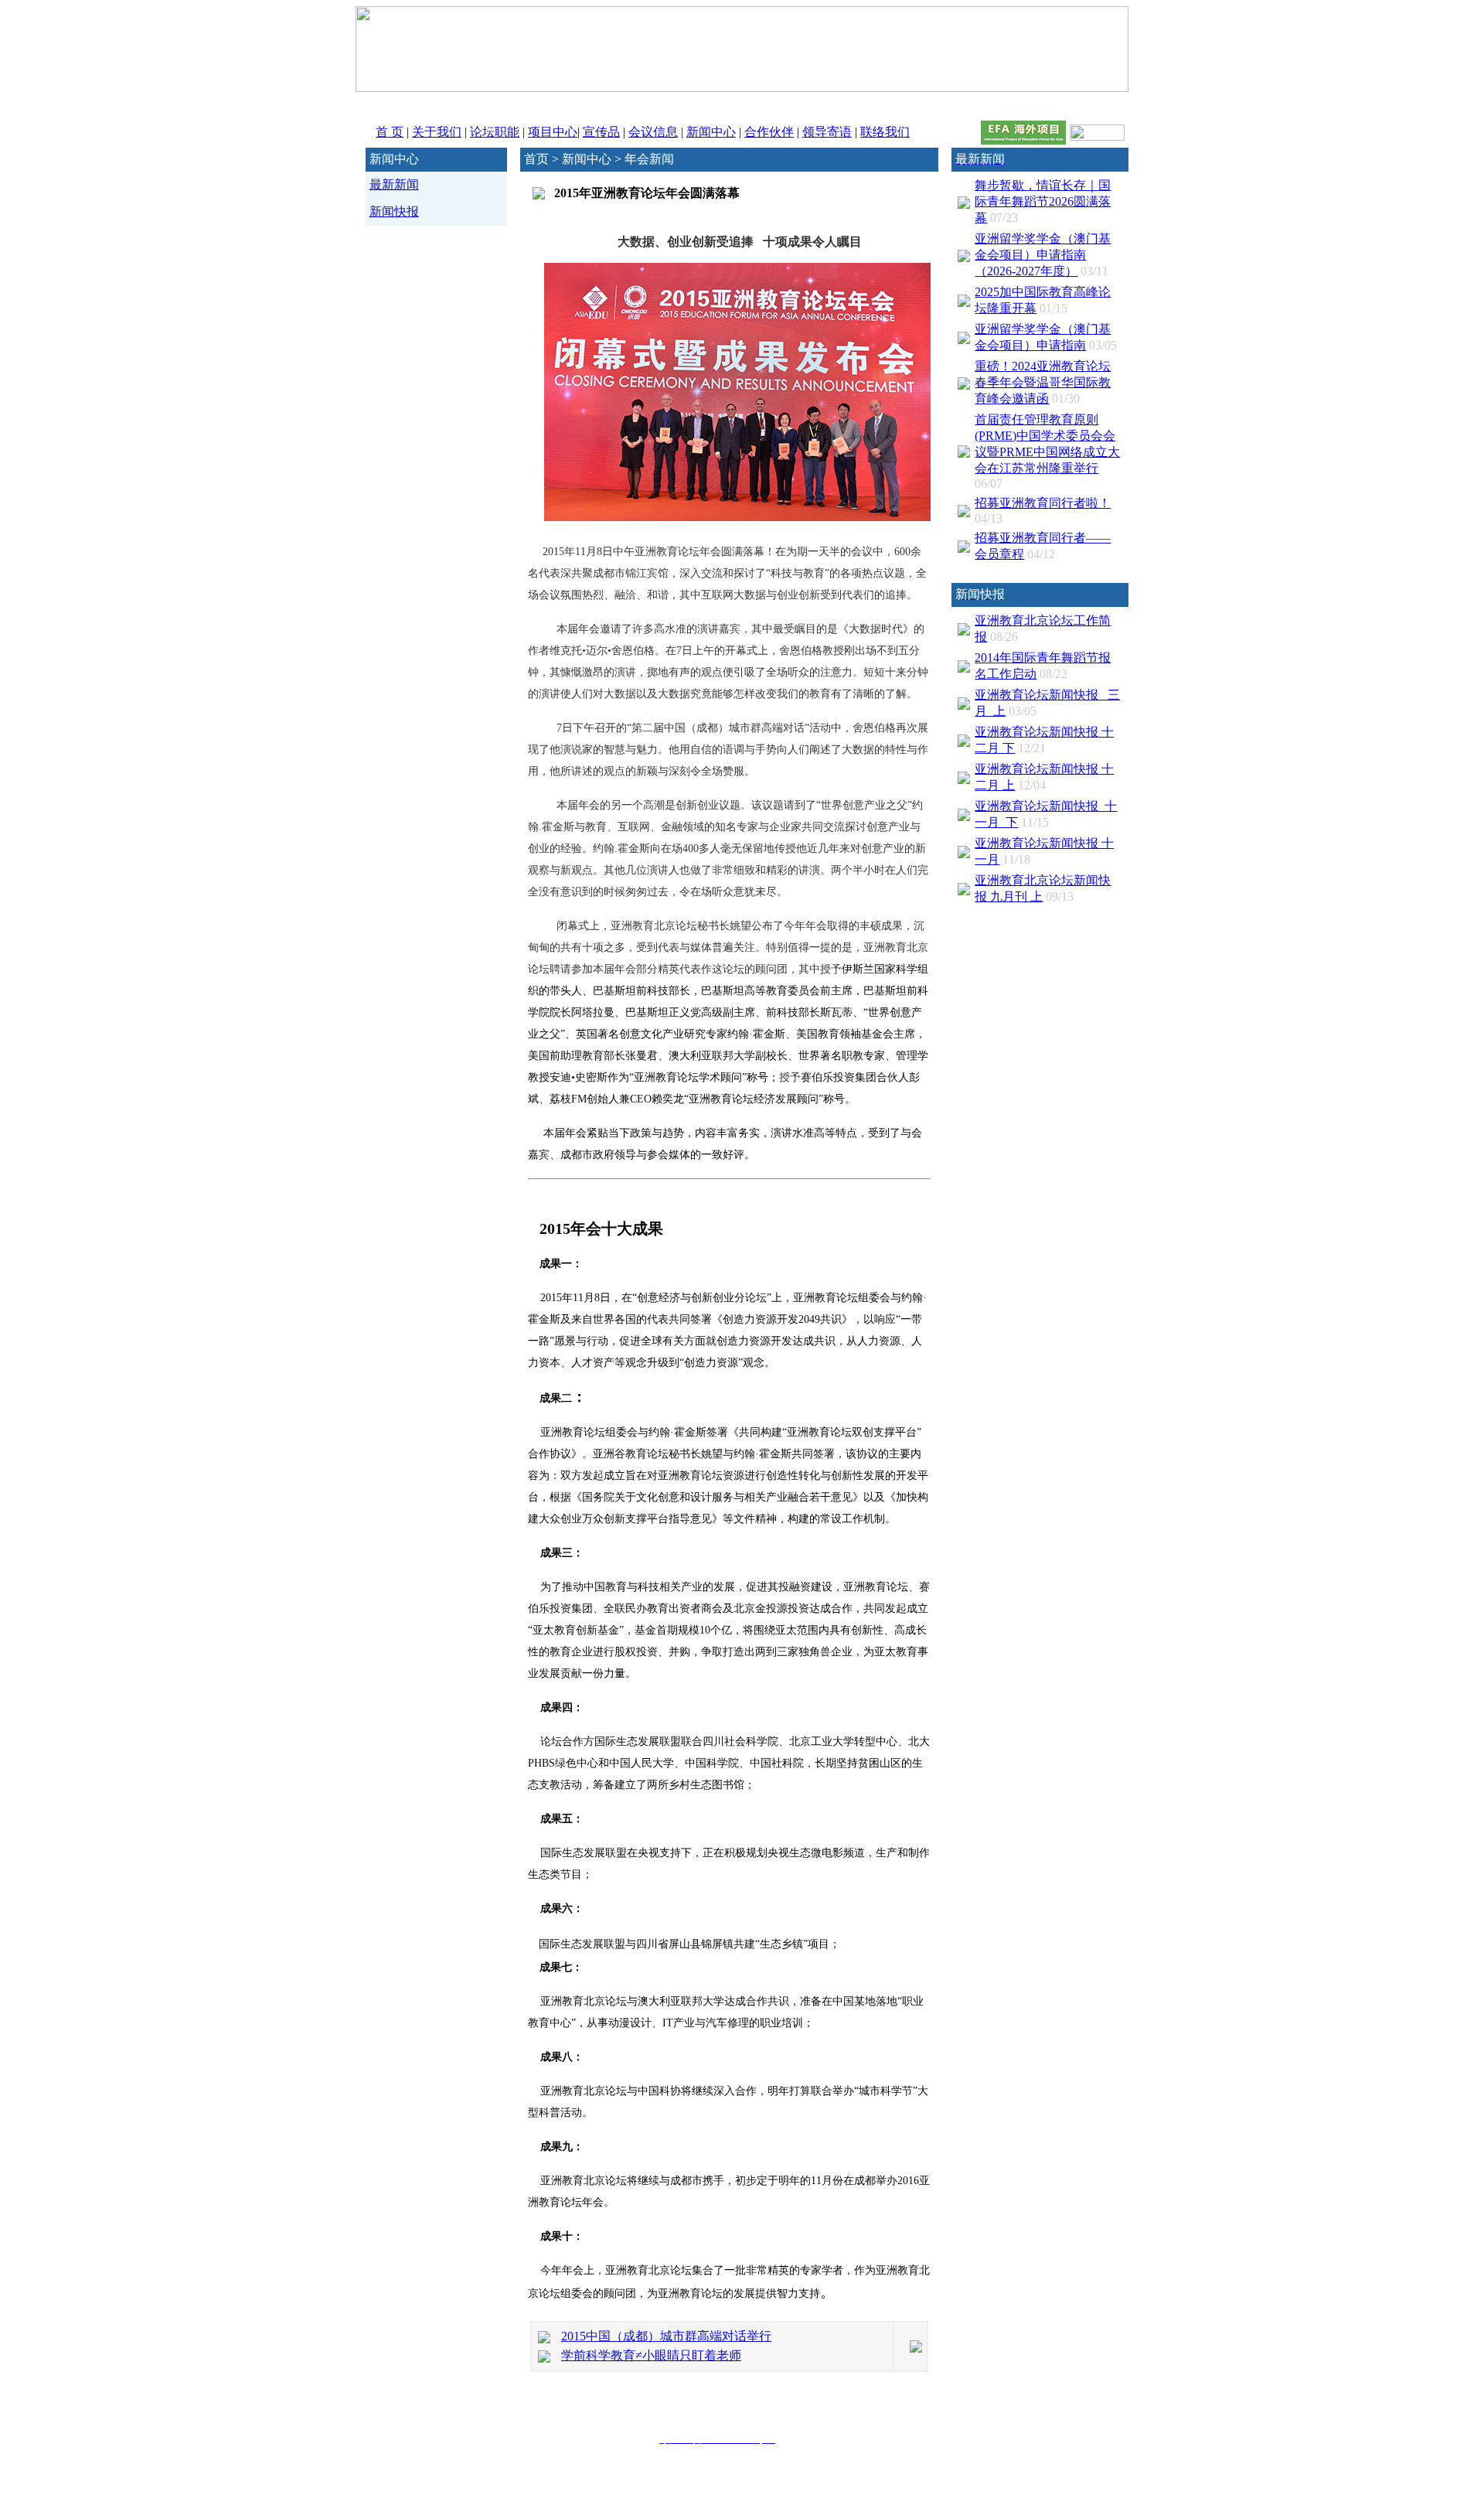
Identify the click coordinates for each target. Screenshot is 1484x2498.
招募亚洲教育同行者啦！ (1043, 503)
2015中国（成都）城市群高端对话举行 (666, 2336)
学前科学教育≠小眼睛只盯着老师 (651, 2355)
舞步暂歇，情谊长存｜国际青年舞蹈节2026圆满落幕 (1043, 201)
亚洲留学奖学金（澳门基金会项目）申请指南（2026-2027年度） (1043, 255)
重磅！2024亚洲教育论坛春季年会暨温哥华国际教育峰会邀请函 (1043, 382)
